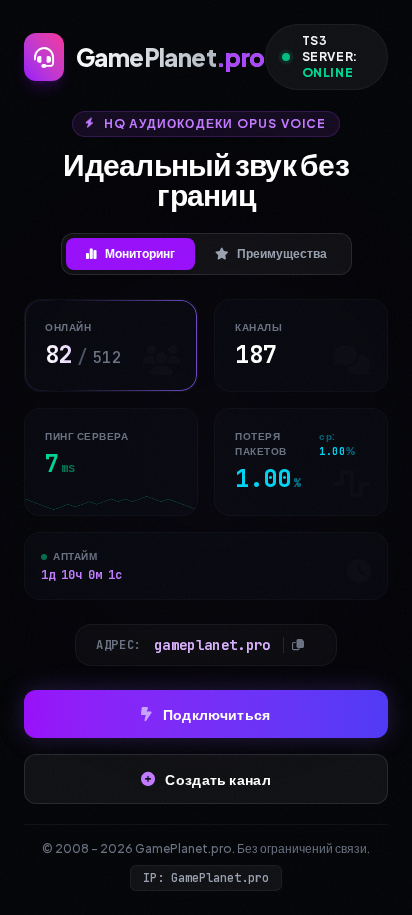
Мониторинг (140, 253)
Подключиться (217, 714)
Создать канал (218, 779)
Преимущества (282, 253)
